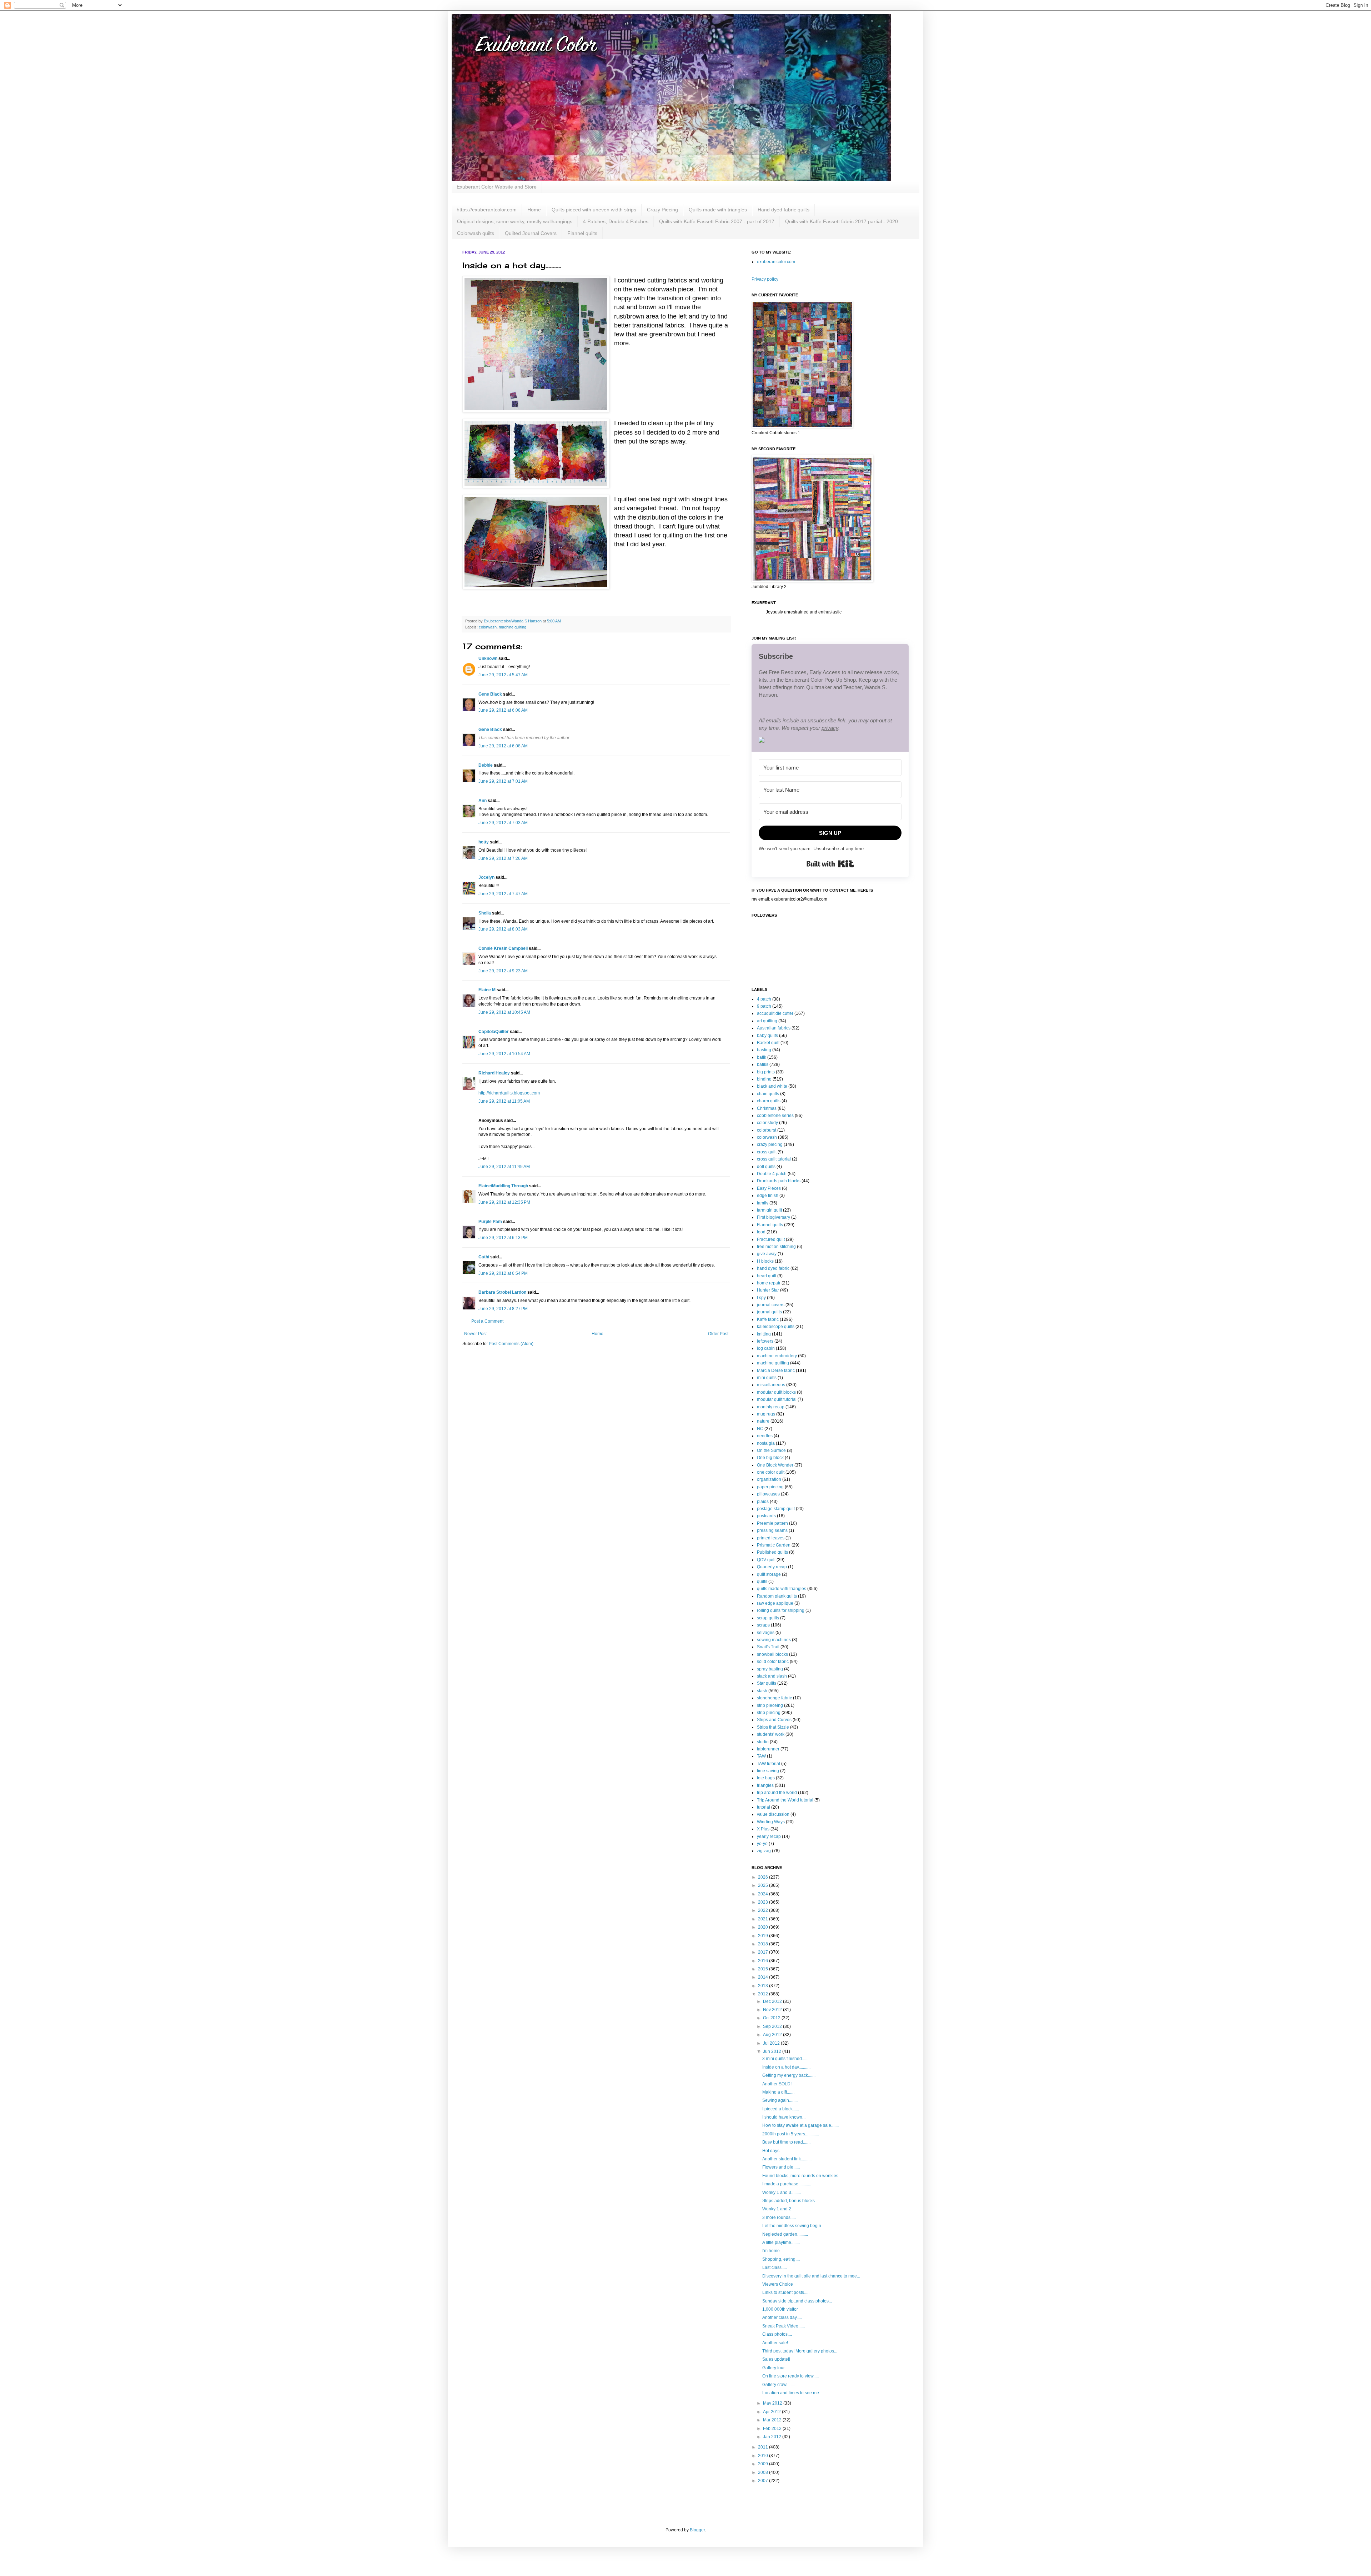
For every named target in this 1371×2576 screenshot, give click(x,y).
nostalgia (766, 1443)
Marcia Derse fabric (776, 1370)
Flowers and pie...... (781, 2167)
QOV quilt (766, 1560)
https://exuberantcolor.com (487, 210)
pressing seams (772, 1530)
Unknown (488, 658)
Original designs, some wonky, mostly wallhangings (515, 221)
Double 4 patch (772, 1174)
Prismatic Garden (774, 1545)
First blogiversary (774, 1217)
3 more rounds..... (779, 2217)
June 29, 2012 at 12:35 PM (504, 1202)
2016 (764, 1961)
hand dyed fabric (773, 1268)
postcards (766, 1516)
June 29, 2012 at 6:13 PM (503, 1238)
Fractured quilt (771, 1239)
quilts (762, 1582)
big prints (766, 1072)
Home (534, 210)
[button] (830, 741)
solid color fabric (773, 1662)
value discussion (773, 1814)
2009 (764, 2464)
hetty (484, 842)
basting (764, 1050)
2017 (764, 1952)
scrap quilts (768, 1618)
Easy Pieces (769, 1188)
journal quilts (769, 1312)
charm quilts (769, 1101)
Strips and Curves (774, 1720)
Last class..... (775, 2267)
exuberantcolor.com (776, 262)
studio (763, 1742)
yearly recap (769, 1836)
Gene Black (490, 694)
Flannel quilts (582, 233)
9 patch (764, 1006)
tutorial (764, 1807)
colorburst (767, 1130)
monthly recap (771, 1407)
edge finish (768, 1196)
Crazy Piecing (662, 210)
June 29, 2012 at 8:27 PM (503, 1309)
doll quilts (766, 1167)
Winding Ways (771, 1822)
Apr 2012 (772, 2412)
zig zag (764, 1851)
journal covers (771, 1305)
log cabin (766, 1348)
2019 (764, 1936)
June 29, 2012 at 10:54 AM (504, 1054)
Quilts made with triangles (718, 210)
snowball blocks (772, 1654)
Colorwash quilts (476, 233)
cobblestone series (775, 1116)
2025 (764, 1885)
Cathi (484, 1257)
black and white (772, 1086)
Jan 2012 (773, 2437)
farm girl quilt (769, 1210)
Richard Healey (494, 1073)
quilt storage (769, 1574)
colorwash (488, 627)
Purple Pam (490, 1222)
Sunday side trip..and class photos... (797, 2301)
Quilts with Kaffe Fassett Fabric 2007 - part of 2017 (717, 221)
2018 (764, 1944)
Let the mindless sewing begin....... (795, 2226)
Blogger (697, 2530)
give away (767, 1254)
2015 (764, 1969)
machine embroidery (777, 1356)
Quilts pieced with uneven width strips (594, 210)
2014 (764, 1977)
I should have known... (784, 2117)
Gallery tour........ (778, 2368)
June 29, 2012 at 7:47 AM (503, 894)
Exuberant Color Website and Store (497, 187)
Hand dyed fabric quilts (784, 210)
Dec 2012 (773, 2001)
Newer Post (475, 1334)
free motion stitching (776, 1247)
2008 (764, 2472)
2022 (764, 1910)
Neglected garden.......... (785, 2234)
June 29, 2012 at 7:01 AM (503, 781)
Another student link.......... (787, 2159)
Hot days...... (774, 2151)
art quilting (767, 1021)
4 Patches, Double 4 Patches (616, 221)
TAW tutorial (769, 1764)
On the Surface (771, 1450)
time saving (768, 1771)
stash (762, 1691)
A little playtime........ (781, 2242)
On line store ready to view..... (790, 2376)
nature (763, 1421)
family (763, 1203)
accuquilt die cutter (775, 1013)
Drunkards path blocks (779, 1181)
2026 (764, 1877)
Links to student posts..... (786, 2292)
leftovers (765, 1341)
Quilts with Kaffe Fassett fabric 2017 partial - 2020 (842, 221)
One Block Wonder (775, 1465)
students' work (771, 1734)
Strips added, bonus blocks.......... (794, 2201)
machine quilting (513, 627)
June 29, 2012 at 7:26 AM (503, 858)
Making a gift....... (778, 2092)
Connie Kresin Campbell (503, 948)
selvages (766, 1633)
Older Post (718, 1334)
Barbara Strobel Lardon (502, 1292)
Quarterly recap (772, 1567)
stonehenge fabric (774, 1698)
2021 (764, 1919)
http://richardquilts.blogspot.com (509, 1093)
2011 (764, 2447)
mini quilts (767, 1378)
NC (760, 1429)
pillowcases (768, 1494)
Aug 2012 (773, 2035)
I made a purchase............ (787, 2184)
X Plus (763, 1829)
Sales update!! (776, 2359)
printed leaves (771, 1538)
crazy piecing (770, 1144)
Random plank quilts (777, 1596)
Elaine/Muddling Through (503, 1186)
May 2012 (773, 2403)
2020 (764, 1927)
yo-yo (762, 1844)
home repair (769, 1283)
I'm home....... (775, 2251)
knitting (764, 1334)
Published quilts (772, 1552)
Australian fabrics (774, 1028)
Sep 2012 (773, 2026)
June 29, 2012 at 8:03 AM (503, 929)
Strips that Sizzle (773, 1727)
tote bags (766, 1778)
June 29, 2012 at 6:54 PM (503, 1273)
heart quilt (767, 1276)
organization (769, 1479)
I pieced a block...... (781, 2109)
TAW (761, 1756)
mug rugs (766, 1414)
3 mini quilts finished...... (785, 2059)
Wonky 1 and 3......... (782, 2192)
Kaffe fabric (768, 1319)
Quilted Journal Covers (531, 233)
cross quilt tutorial (774, 1159)
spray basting (770, 1669)
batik (762, 1057)
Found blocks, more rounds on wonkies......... (805, 2176)
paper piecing (770, 1487)
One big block (770, 1458)
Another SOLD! (777, 2084)
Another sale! (775, 2343)
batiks (763, 1064)
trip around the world (777, 1793)
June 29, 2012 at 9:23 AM (503, 971)
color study (767, 1123)
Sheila (485, 913)
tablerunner (768, 1749)
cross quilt (767, 1152)
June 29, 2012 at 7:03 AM (503, 823)
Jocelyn (486, 877)
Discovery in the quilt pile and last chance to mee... (811, 2276)
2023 (764, 1902)
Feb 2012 (773, 2429)
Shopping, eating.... (781, 2259)
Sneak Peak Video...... (784, 2326)
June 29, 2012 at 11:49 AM (504, 1167)
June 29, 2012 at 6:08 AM (503, 710)
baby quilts (767, 1036)
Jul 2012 (772, 2043)
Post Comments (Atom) (511, 1344)
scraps (763, 1625)
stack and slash (772, 1676)
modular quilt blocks (776, 1392)
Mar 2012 (773, 2420)
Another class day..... (782, 2317)
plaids (763, 1502)
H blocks (765, 1261)
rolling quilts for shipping (781, 1610)
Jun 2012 (773, 2051)
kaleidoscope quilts (776, 1327)
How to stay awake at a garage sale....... (800, 2125)
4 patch (764, 999)
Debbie (486, 765)
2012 (764, 1994)
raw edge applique (775, 1603)
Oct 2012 (772, 2018)
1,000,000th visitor (780, 2309)
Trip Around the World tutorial (785, 1800)
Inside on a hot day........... (786, 2067)
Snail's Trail (768, 1647)
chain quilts (768, 1094)
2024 (764, 1894)
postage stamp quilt (776, 1509)
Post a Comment (487, 1321)
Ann (483, 801)
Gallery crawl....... (779, 2385)
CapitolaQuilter (494, 1032)
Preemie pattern (772, 1523)
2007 (764, 2481)
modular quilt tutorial (777, 1399)
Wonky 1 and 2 (777, 2209)
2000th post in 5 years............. (791, 2134)
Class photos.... (777, 2334)
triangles (765, 1785)
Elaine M (487, 990)
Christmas (767, 1108)
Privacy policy (765, 279)
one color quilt (771, 1472)
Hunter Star (768, 1290)
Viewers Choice (778, 2284)
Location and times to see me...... (794, 2393)
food (761, 1232)
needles (765, 1436)
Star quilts (767, 1683)
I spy (761, 1298)
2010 (764, 2456)
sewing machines (774, 1640)
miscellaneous (771, 1385)
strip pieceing (770, 1705)
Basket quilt (768, 1043)
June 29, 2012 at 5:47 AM (503, 675)
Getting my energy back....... (789, 2075)
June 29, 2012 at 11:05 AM (504, 1101)
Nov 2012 (773, 2010)
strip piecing (769, 1713)
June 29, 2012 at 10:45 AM (504, 1012)
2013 (764, 1986)
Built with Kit (830, 864)
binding (764, 1079)
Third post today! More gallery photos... (800, 2351)
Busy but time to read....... (786, 2142)
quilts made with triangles (782, 1589)
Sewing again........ (780, 2100)
